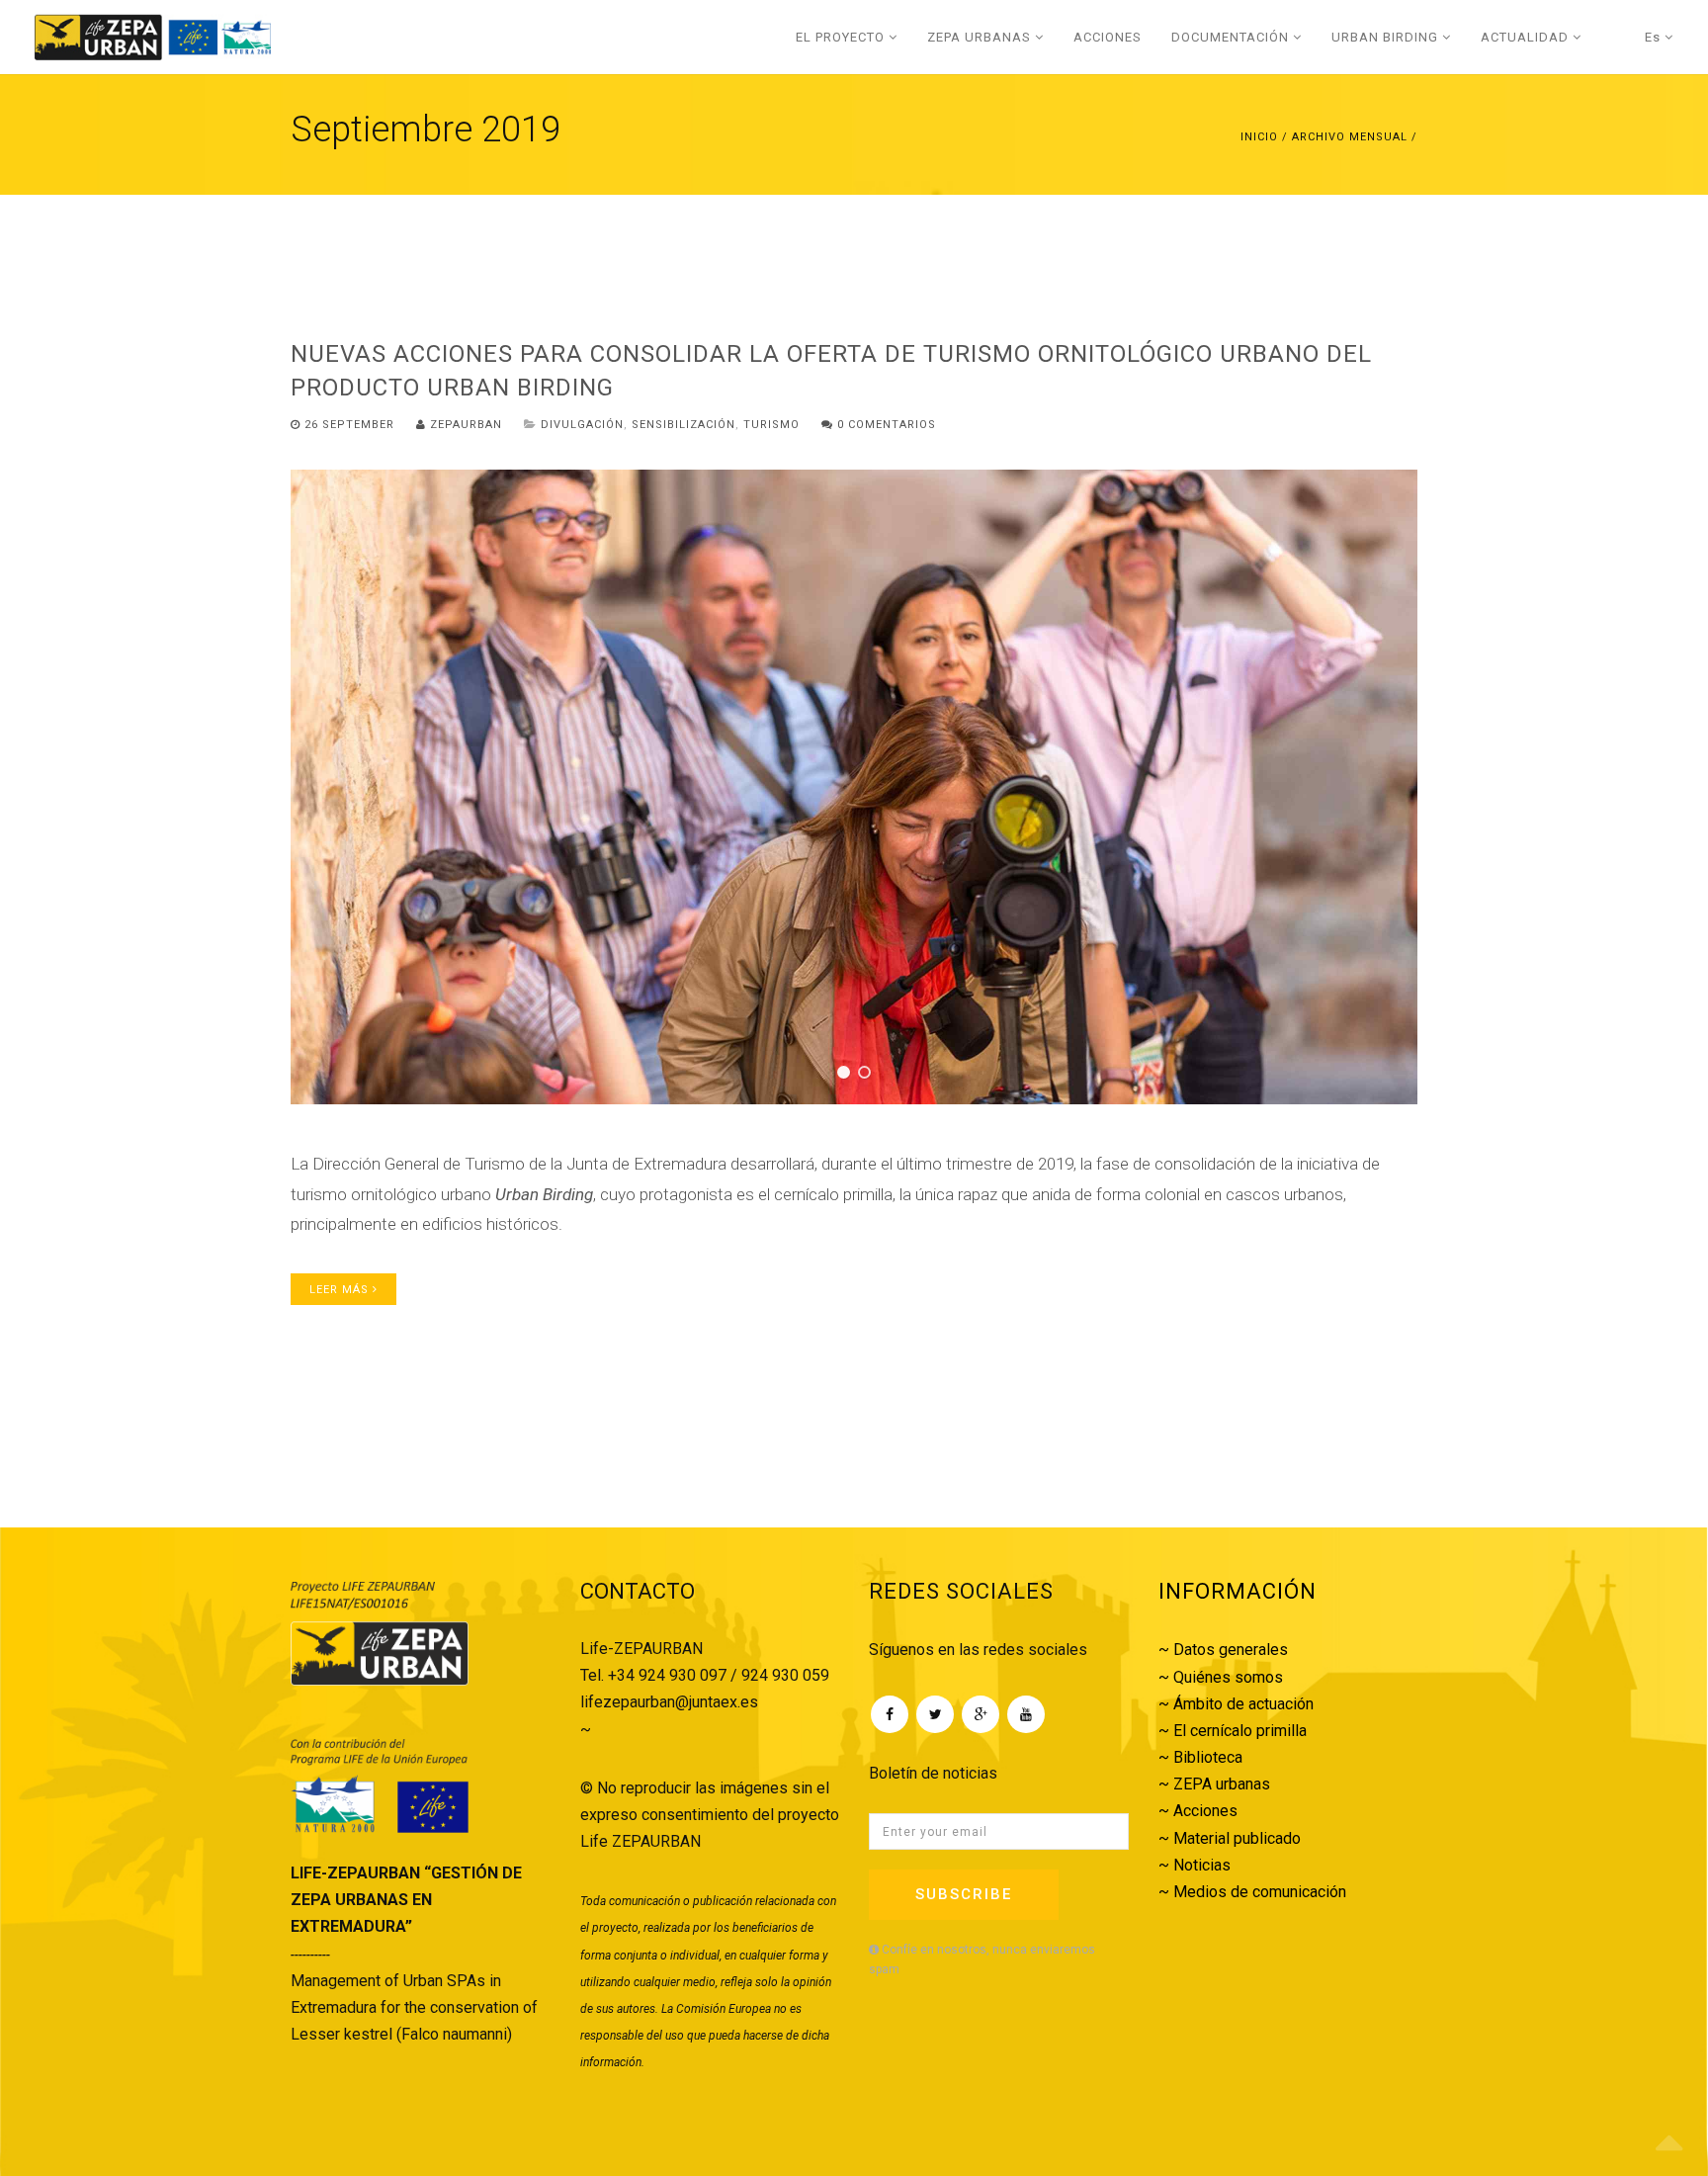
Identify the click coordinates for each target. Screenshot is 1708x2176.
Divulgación (582, 425)
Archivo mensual (1350, 137)
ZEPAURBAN (464, 425)
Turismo (771, 425)
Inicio (1259, 137)
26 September (349, 425)
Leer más (341, 1290)
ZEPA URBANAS (981, 37)
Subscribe (964, 1894)
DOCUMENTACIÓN (1232, 37)
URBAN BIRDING (1387, 37)
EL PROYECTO (842, 37)
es (1655, 37)
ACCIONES (1108, 37)
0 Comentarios (885, 425)
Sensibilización (683, 425)
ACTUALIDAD (1527, 37)
